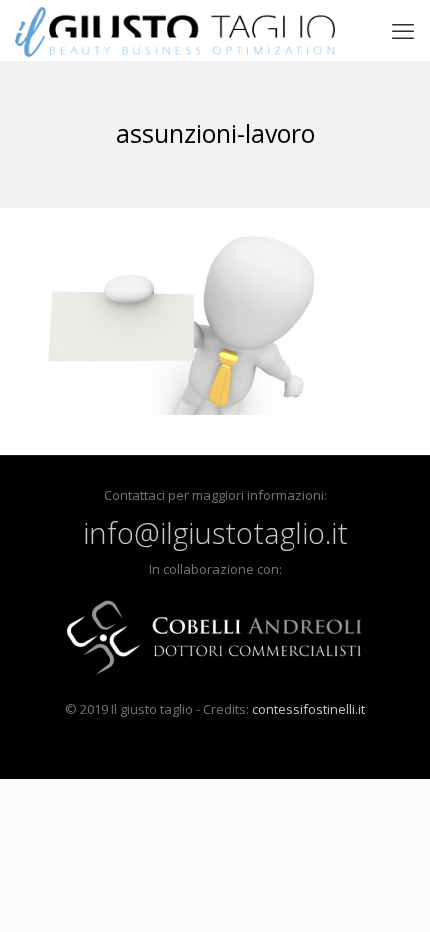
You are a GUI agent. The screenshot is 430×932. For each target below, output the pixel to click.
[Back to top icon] (389, 891)
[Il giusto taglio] (175, 30)
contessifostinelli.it (308, 709)
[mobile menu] (403, 30)
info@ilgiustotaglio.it (215, 532)
